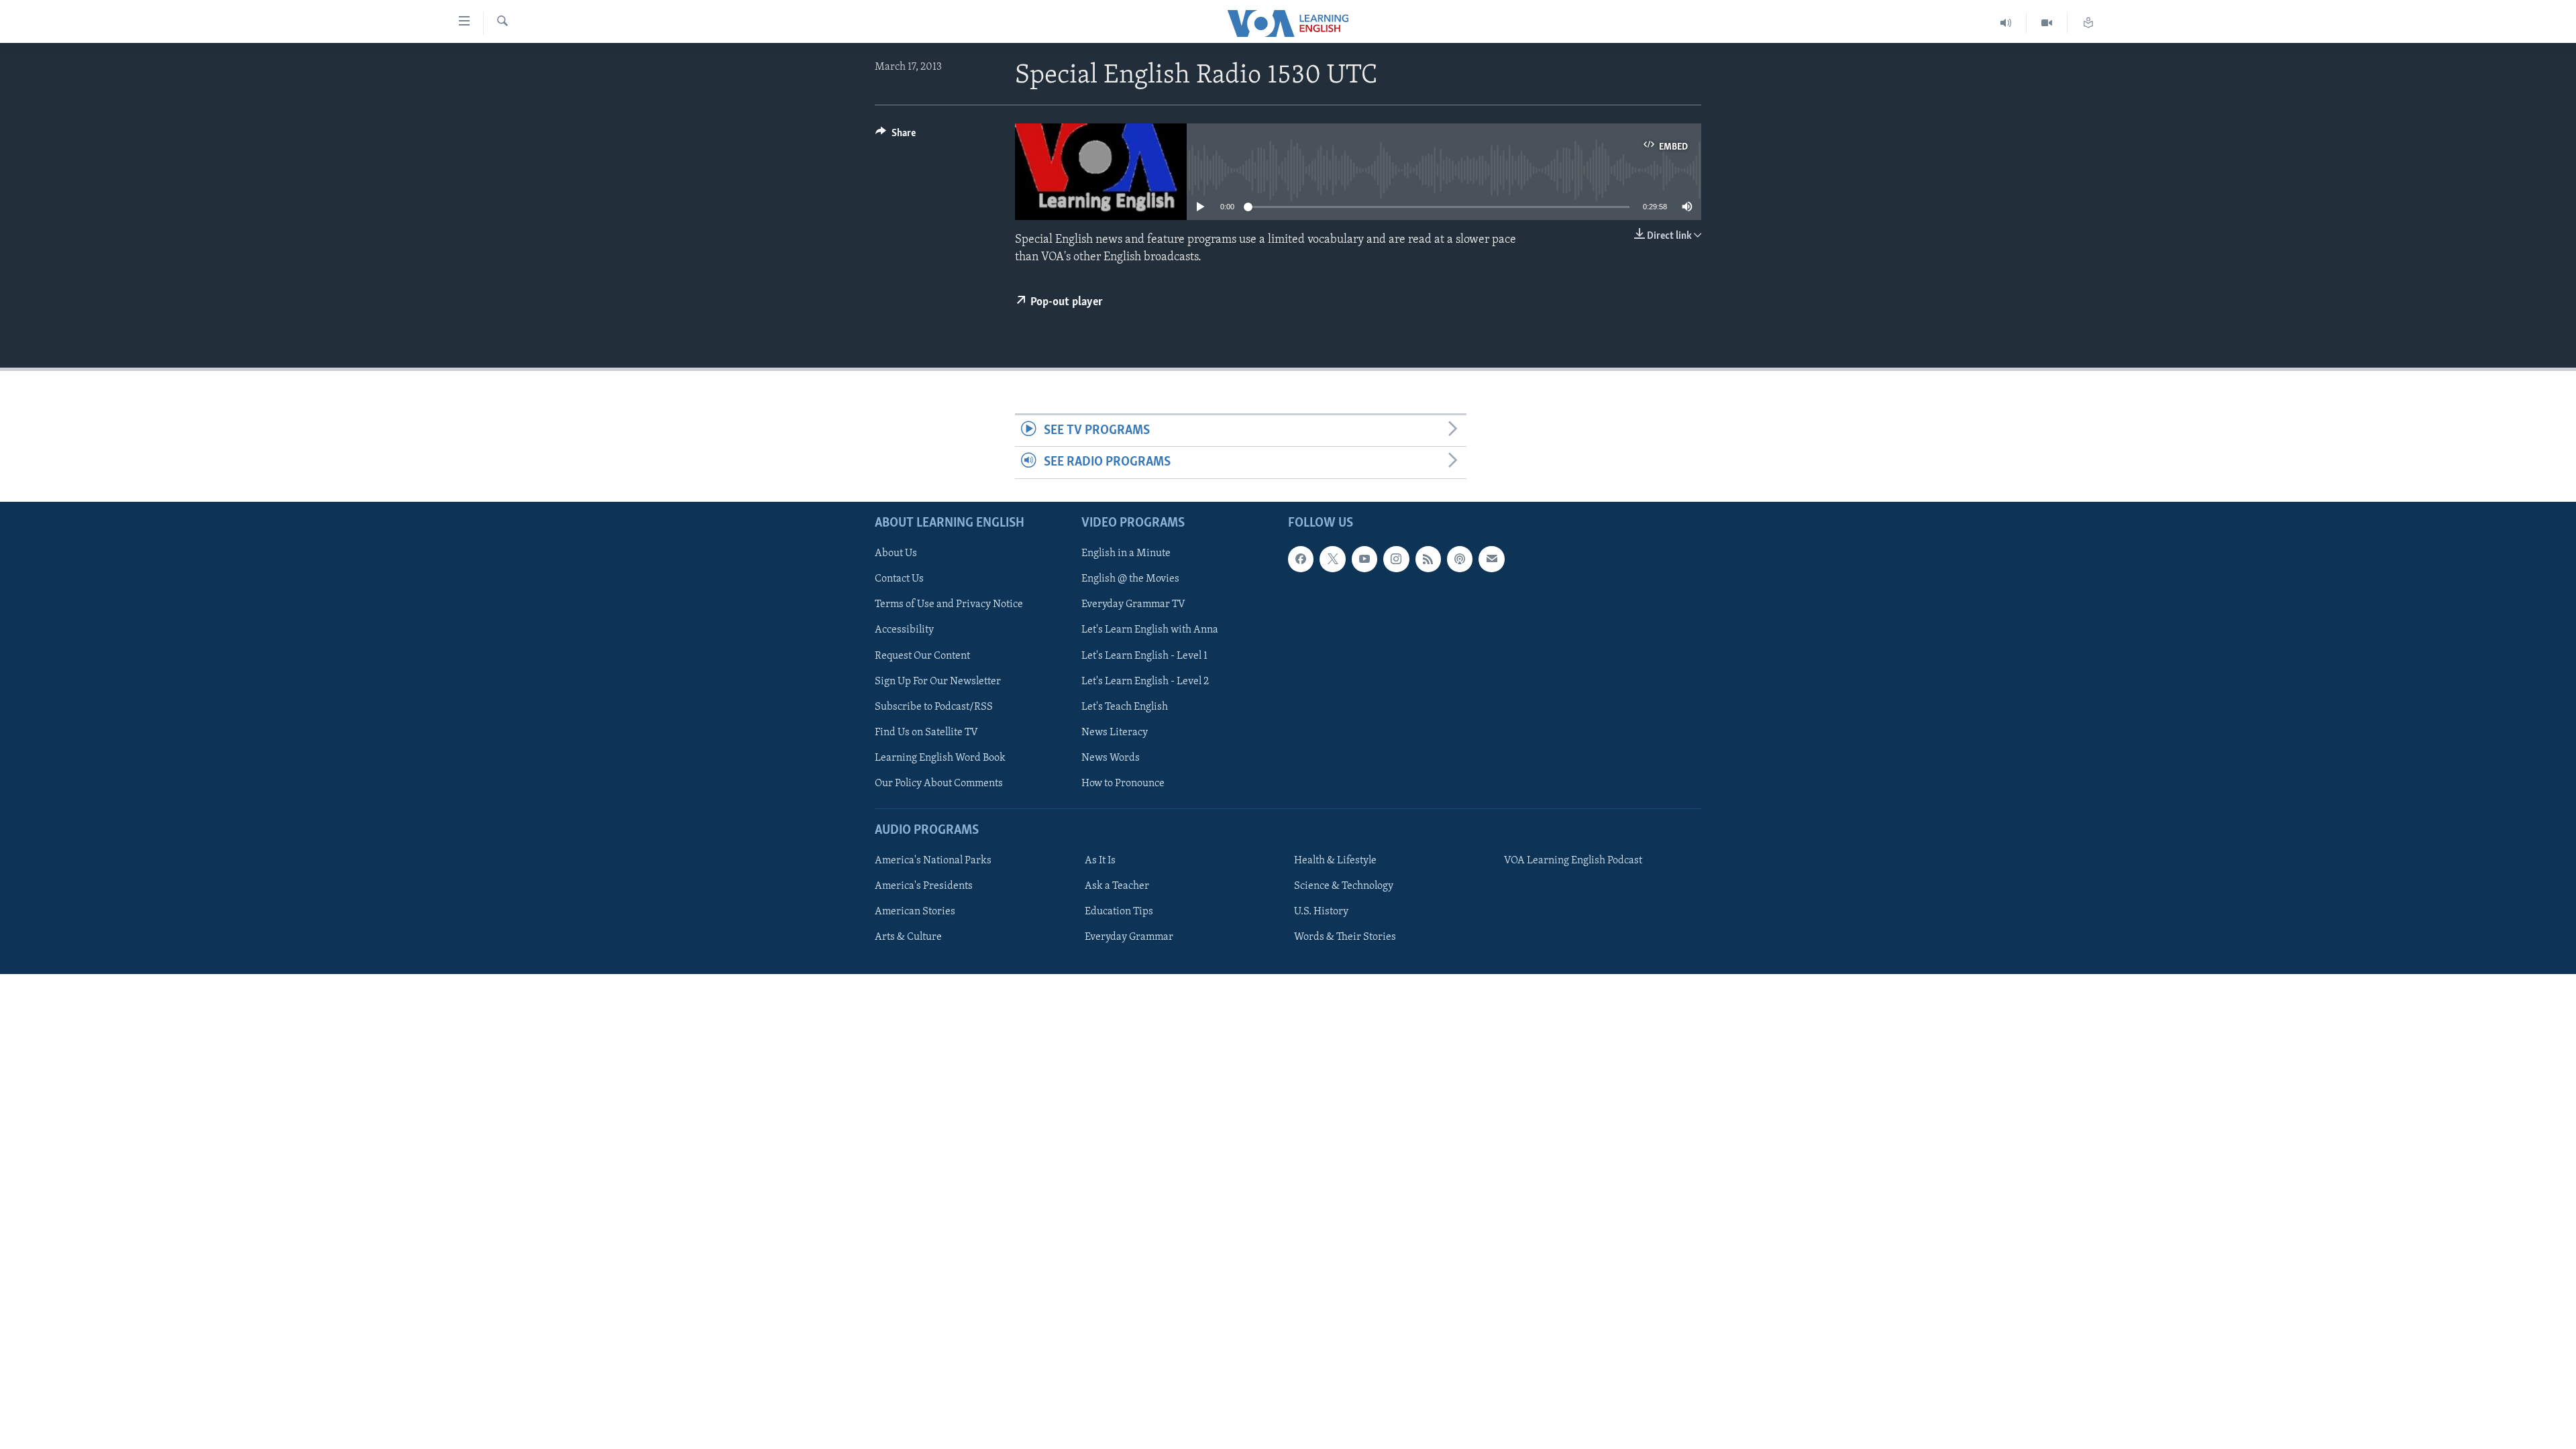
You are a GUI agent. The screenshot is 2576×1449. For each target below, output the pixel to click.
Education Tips (1119, 912)
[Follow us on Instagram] (1396, 559)
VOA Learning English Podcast (1573, 861)
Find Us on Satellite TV (926, 732)
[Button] (896, 136)
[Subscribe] (1491, 559)
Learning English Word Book (940, 757)
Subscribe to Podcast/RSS (934, 706)
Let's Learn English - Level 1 (1144, 655)
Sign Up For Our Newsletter (938, 681)
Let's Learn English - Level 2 (1145, 681)
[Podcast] (1460, 559)
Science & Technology (1344, 886)
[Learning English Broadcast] (2006, 23)
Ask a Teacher (1117, 886)
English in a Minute (1126, 553)
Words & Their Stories (1345, 937)
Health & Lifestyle (1335, 861)
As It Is (1100, 861)
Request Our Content (922, 655)
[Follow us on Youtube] (1364, 559)
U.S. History (1321, 912)
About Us (896, 553)
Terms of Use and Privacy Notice (949, 604)
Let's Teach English (1125, 706)
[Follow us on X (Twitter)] (1332, 559)
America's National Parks (933, 861)
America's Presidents (924, 886)
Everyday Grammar (1129, 937)
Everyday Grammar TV (1133, 604)
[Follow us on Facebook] (1301, 559)
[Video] (2047, 23)
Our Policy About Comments (939, 783)
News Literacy (1115, 732)
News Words (1111, 757)
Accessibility (904, 630)
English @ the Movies (1130, 579)
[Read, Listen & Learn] (2088, 23)
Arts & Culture (908, 937)
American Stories (915, 912)
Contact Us (899, 579)
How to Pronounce (1123, 783)
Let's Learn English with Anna (1150, 630)
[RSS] (1428, 559)
